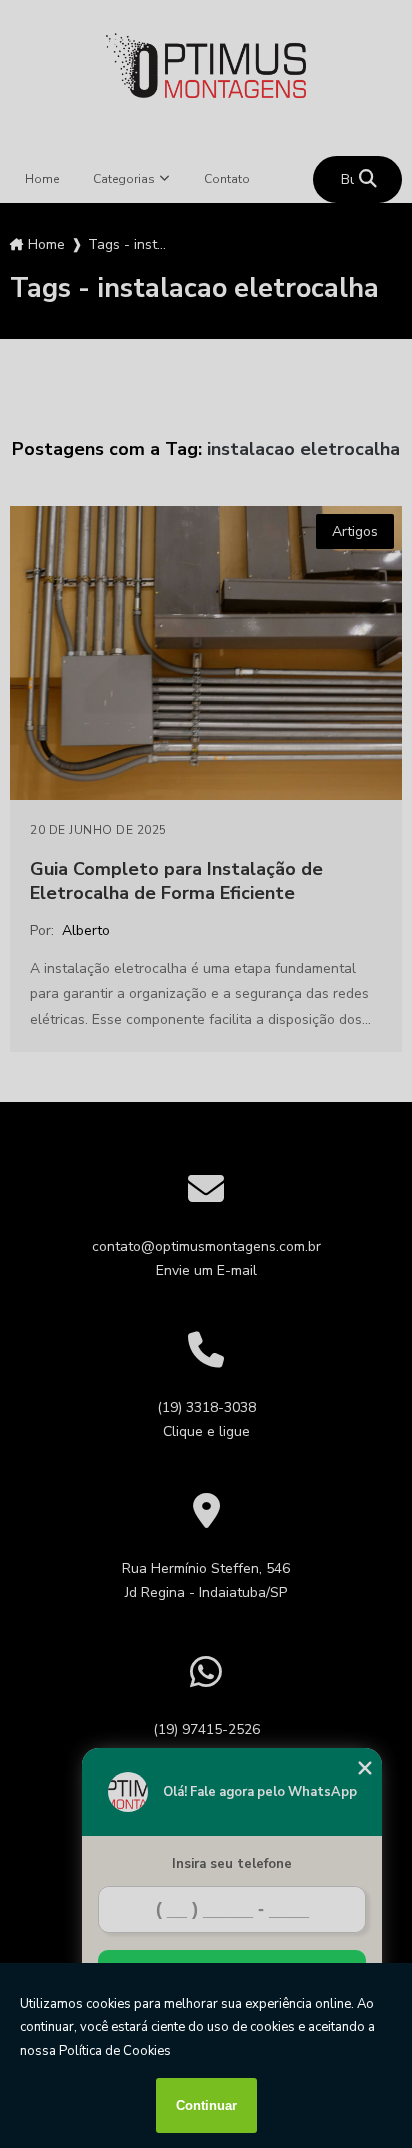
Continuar (206, 2105)
